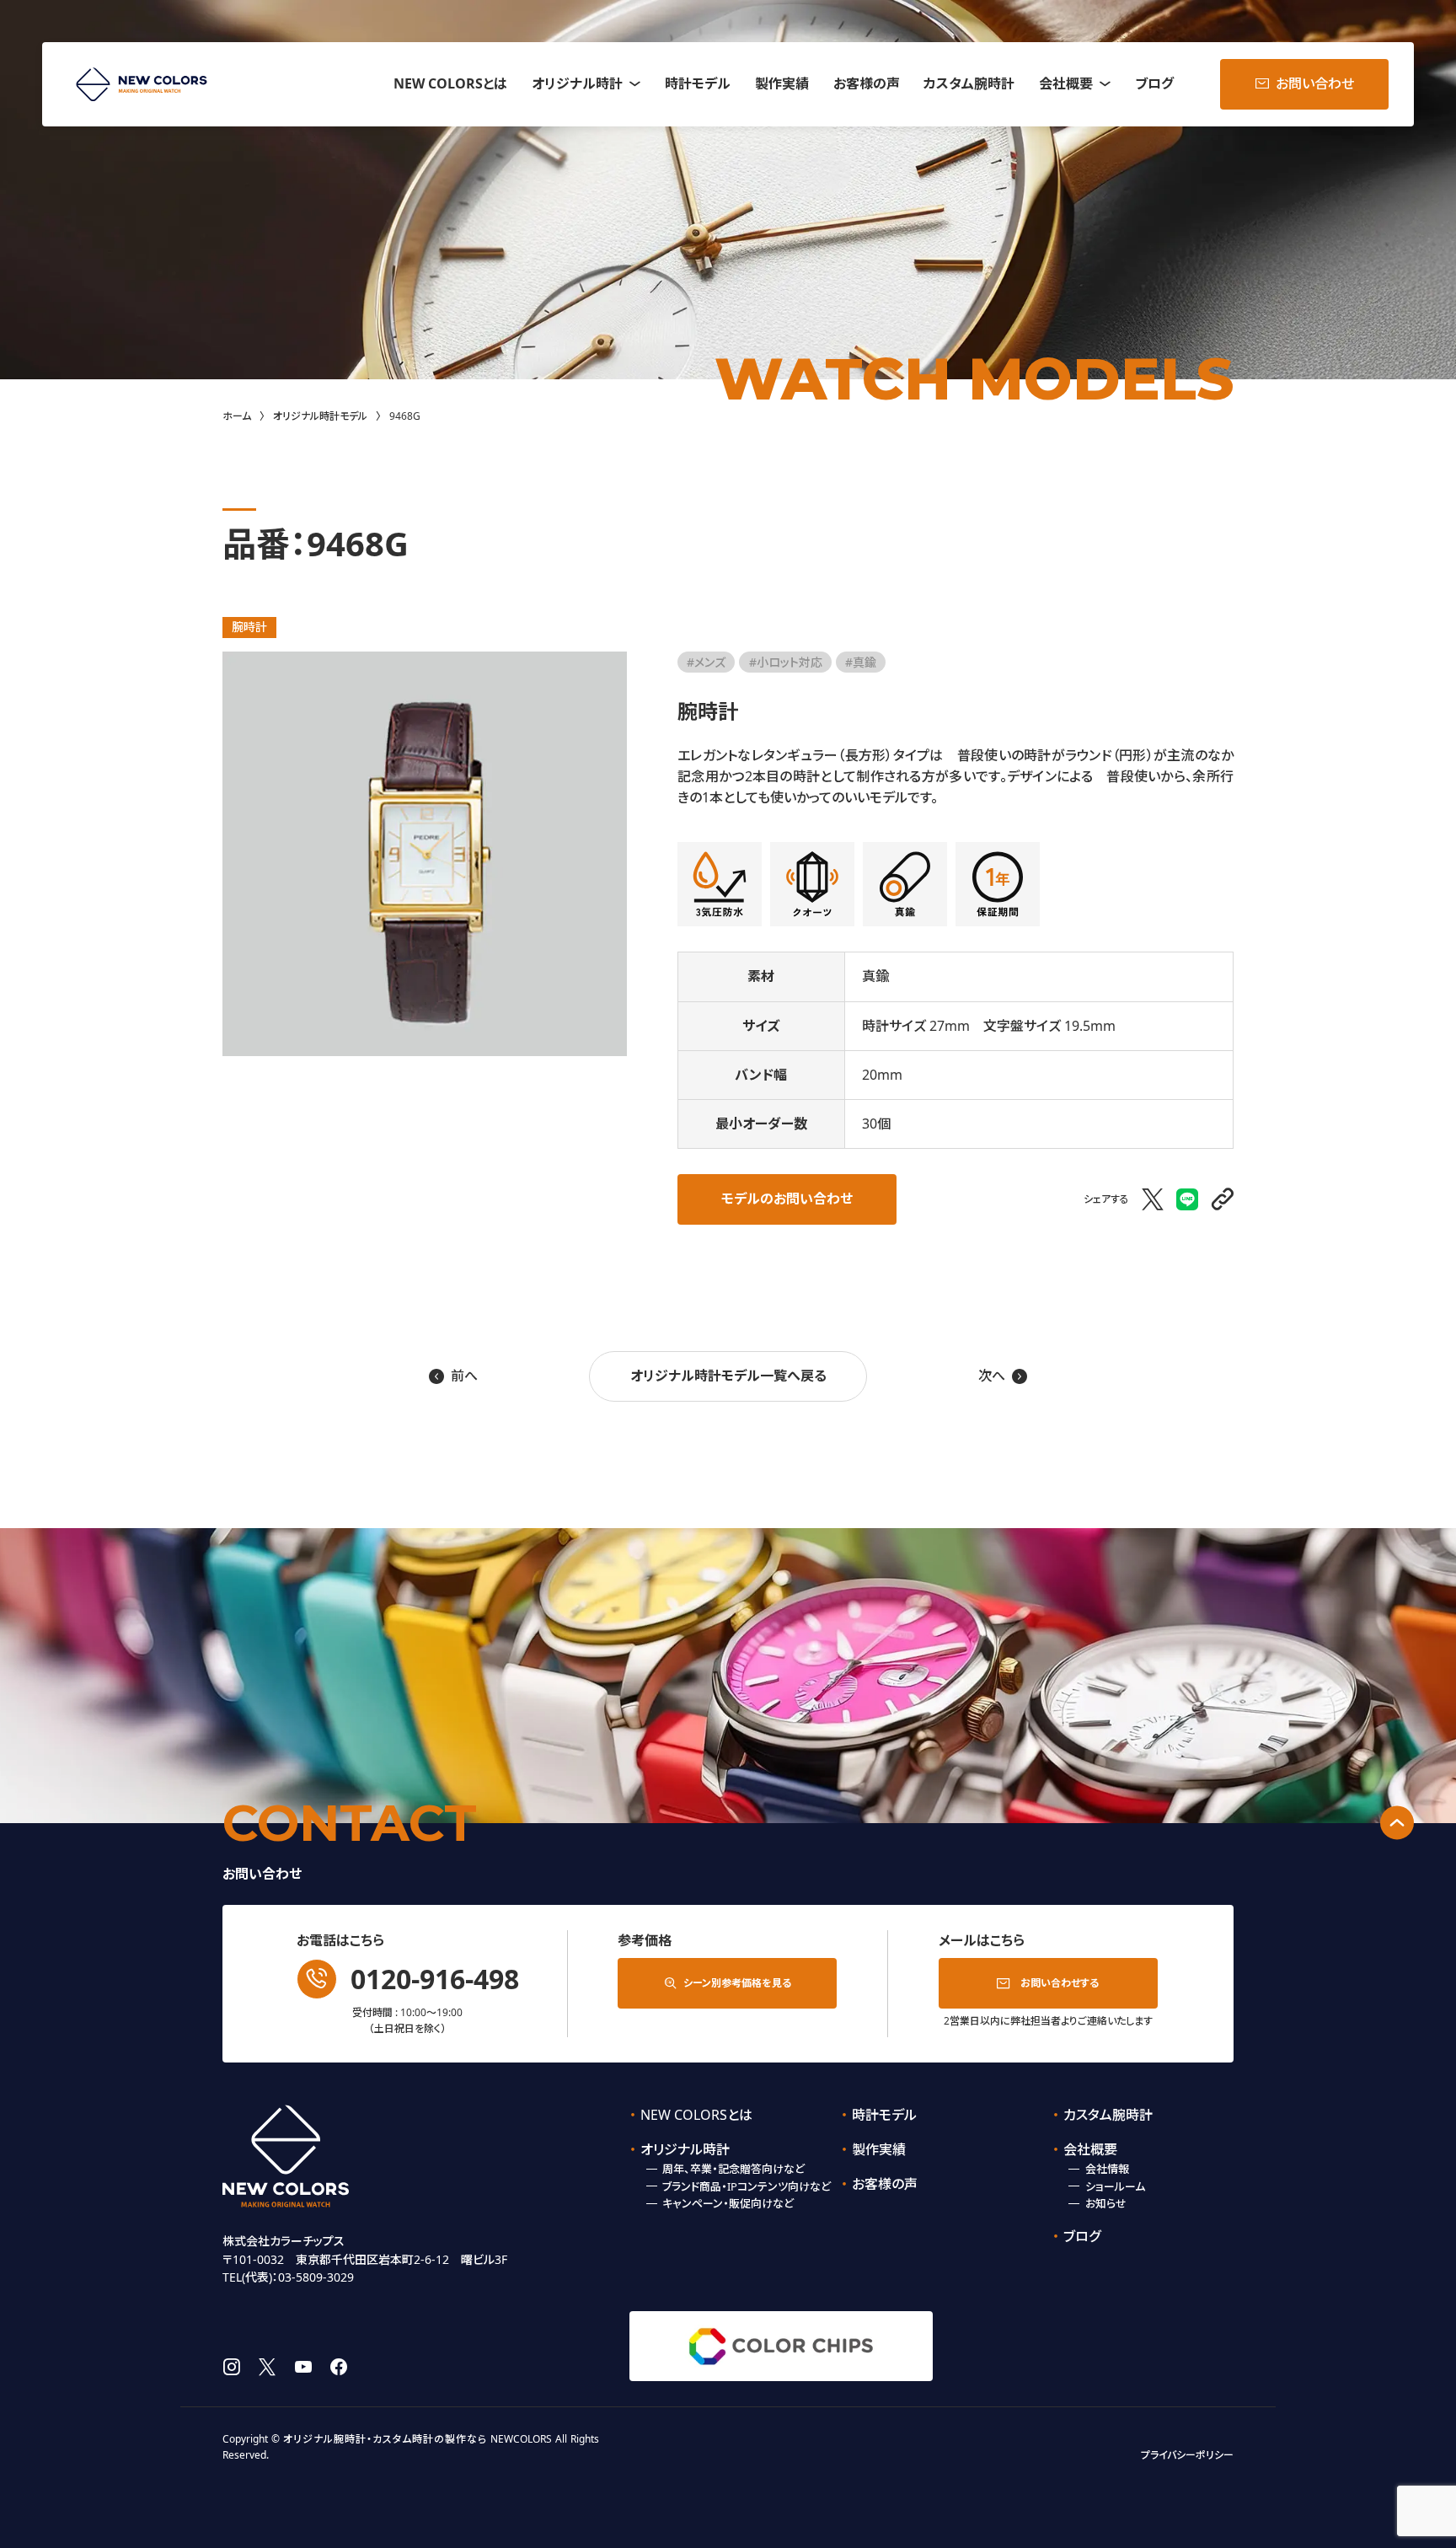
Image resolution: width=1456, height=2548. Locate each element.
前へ (453, 1376)
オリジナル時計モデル (320, 416)
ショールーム (1115, 2186)
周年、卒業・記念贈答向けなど (733, 2169)
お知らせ (1106, 2203)
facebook (339, 2367)
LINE (1188, 1199)
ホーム (237, 416)
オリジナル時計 (577, 83)
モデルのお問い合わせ (787, 1199)
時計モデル (698, 83)
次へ (1003, 1376)
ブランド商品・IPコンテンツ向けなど (747, 2186)
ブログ (1154, 83)
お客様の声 (867, 83)
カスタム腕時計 (969, 83)
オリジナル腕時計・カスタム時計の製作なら (385, 2439)
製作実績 (782, 83)
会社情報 (1107, 2169)
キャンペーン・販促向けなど (728, 2203)
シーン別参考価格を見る (737, 1983)
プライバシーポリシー (1187, 2455)
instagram (231, 2367)
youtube (303, 2367)
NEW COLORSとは (450, 83)
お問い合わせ (1315, 83)
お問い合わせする (1060, 1983)
